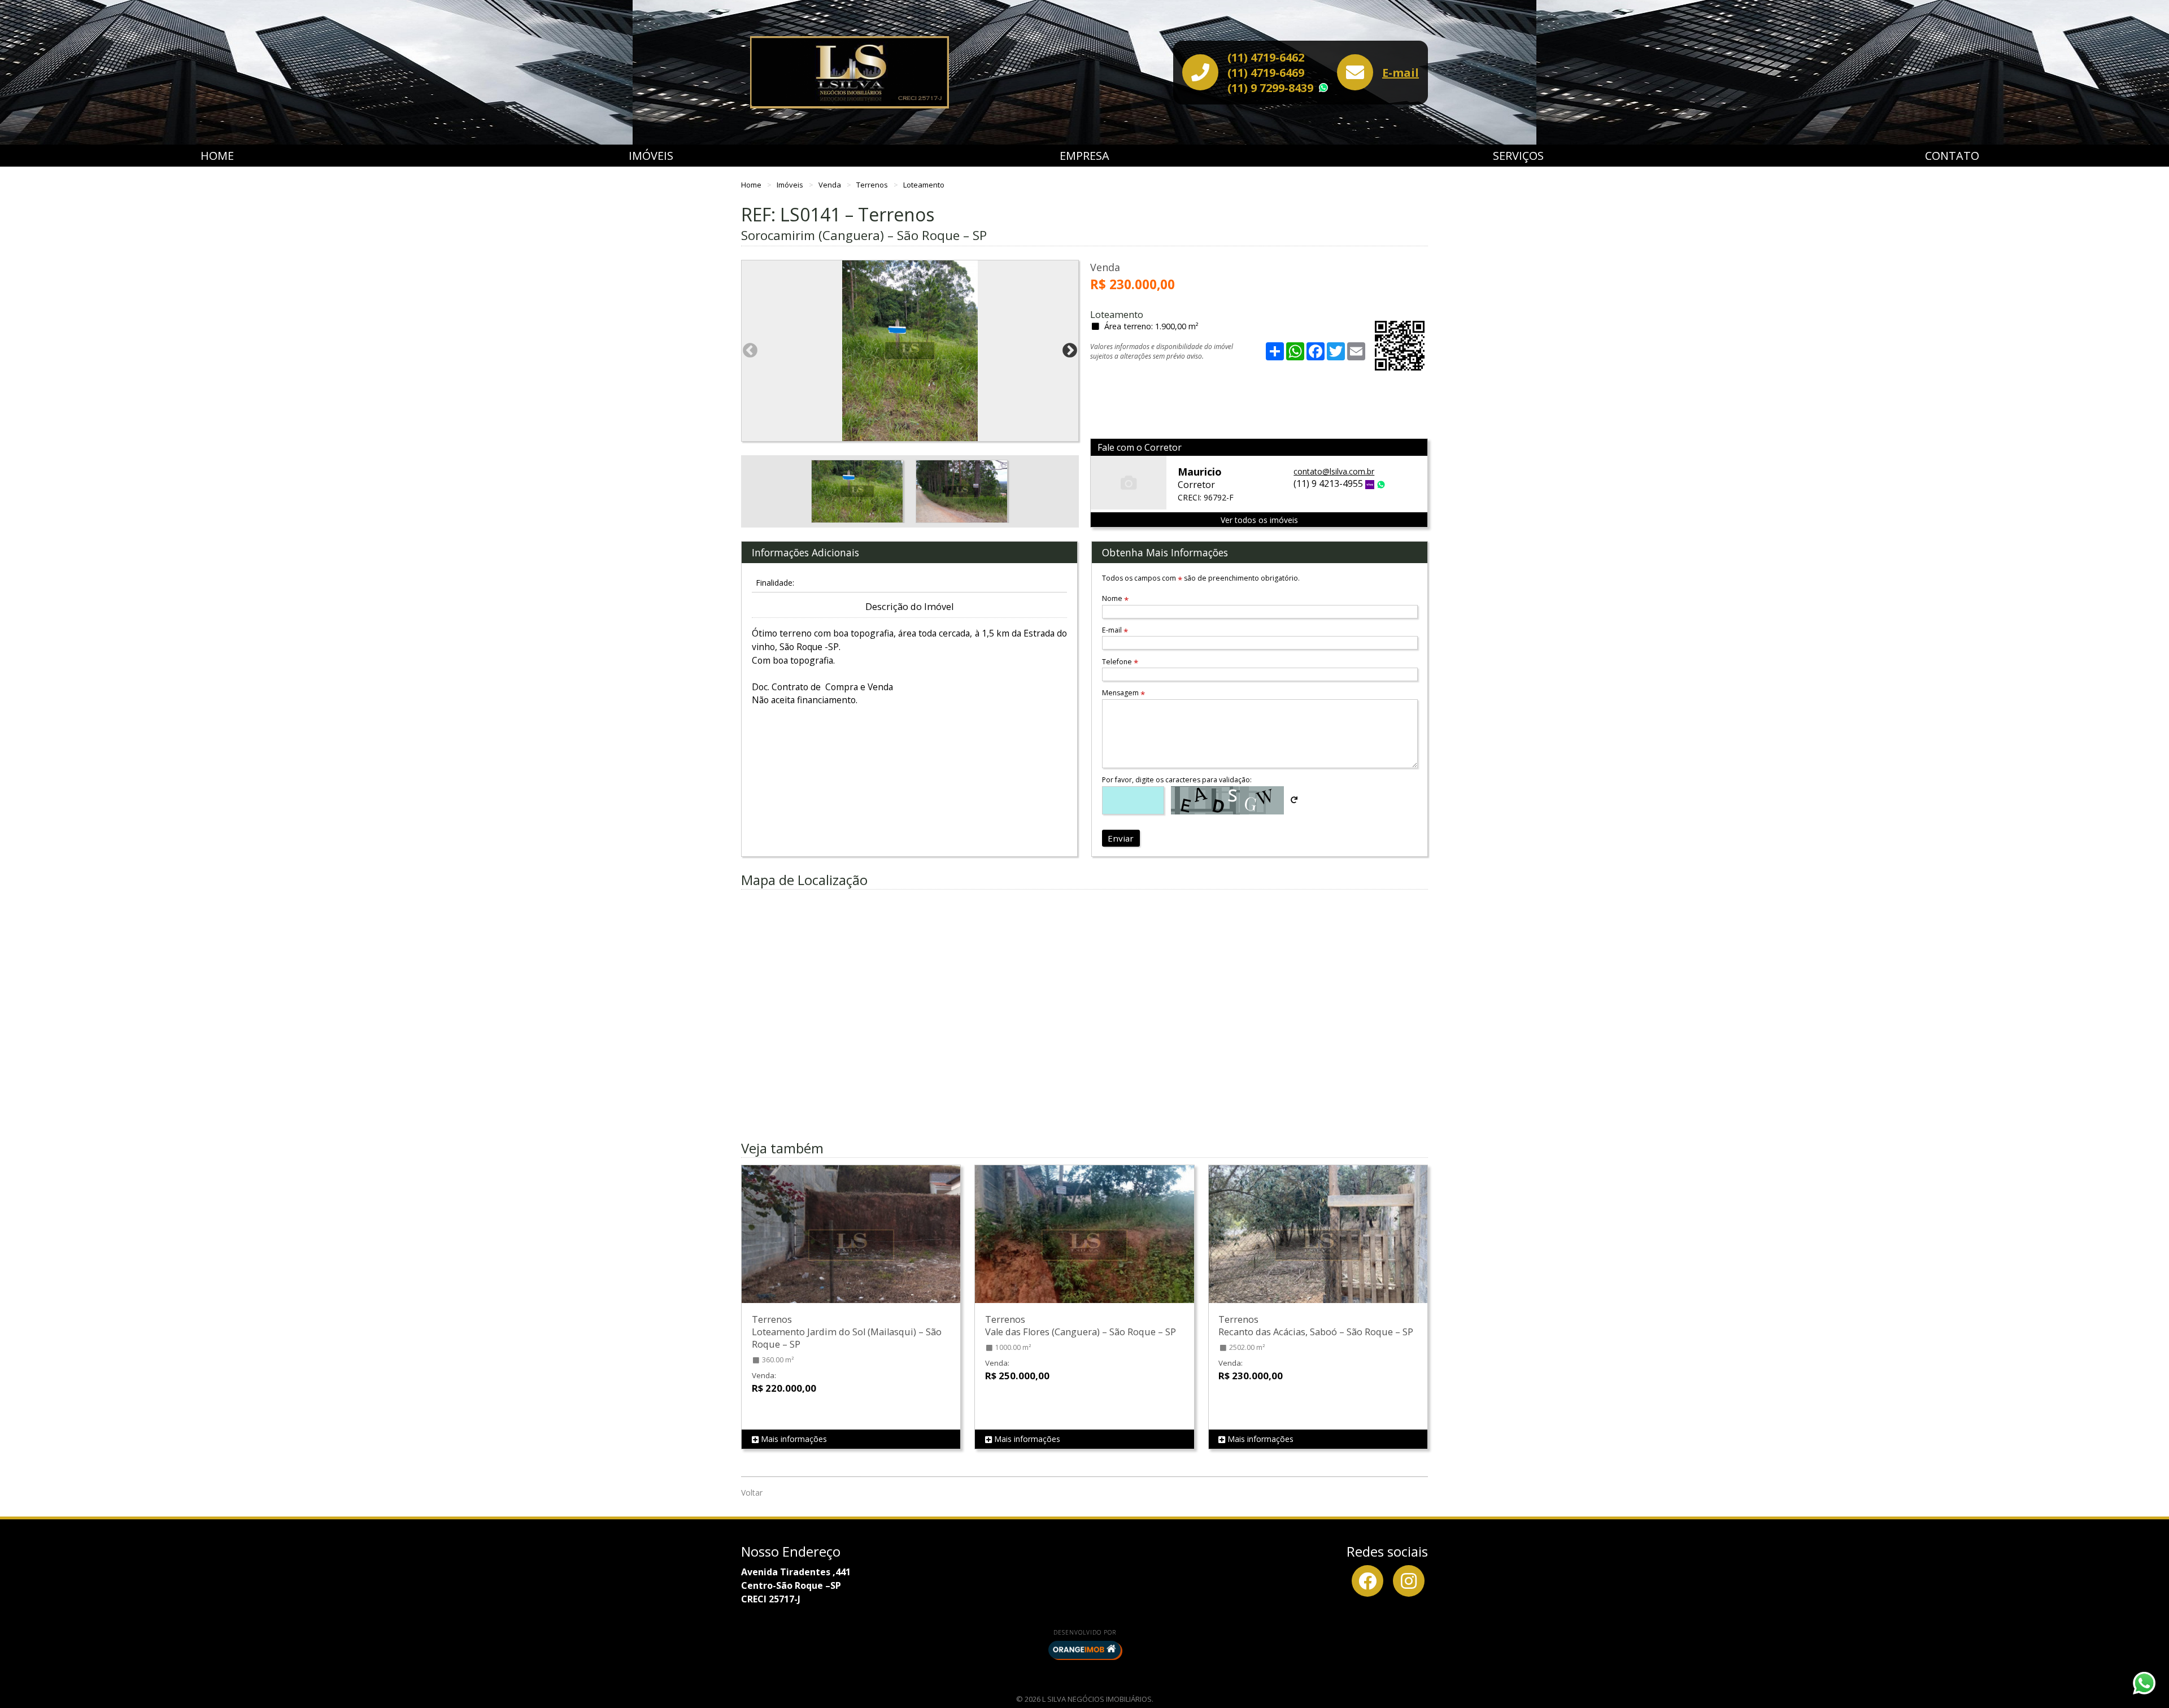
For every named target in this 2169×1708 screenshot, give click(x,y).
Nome (1115, 598)
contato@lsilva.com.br (1334, 471)
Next (1070, 351)
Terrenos (873, 185)
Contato (1952, 156)
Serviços (1518, 156)
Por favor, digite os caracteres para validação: (1177, 780)
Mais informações (793, 1439)
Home (217, 156)
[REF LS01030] (1084, 1245)
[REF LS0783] (1318, 1245)
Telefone (1120, 662)
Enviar (1121, 838)
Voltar (752, 1493)
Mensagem (1123, 693)
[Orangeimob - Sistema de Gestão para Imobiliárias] (1084, 1650)
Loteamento (924, 185)
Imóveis (651, 156)
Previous (750, 351)
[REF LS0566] (851, 1245)
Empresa (1084, 156)
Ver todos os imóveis (1259, 520)
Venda (831, 185)
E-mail (1401, 73)
